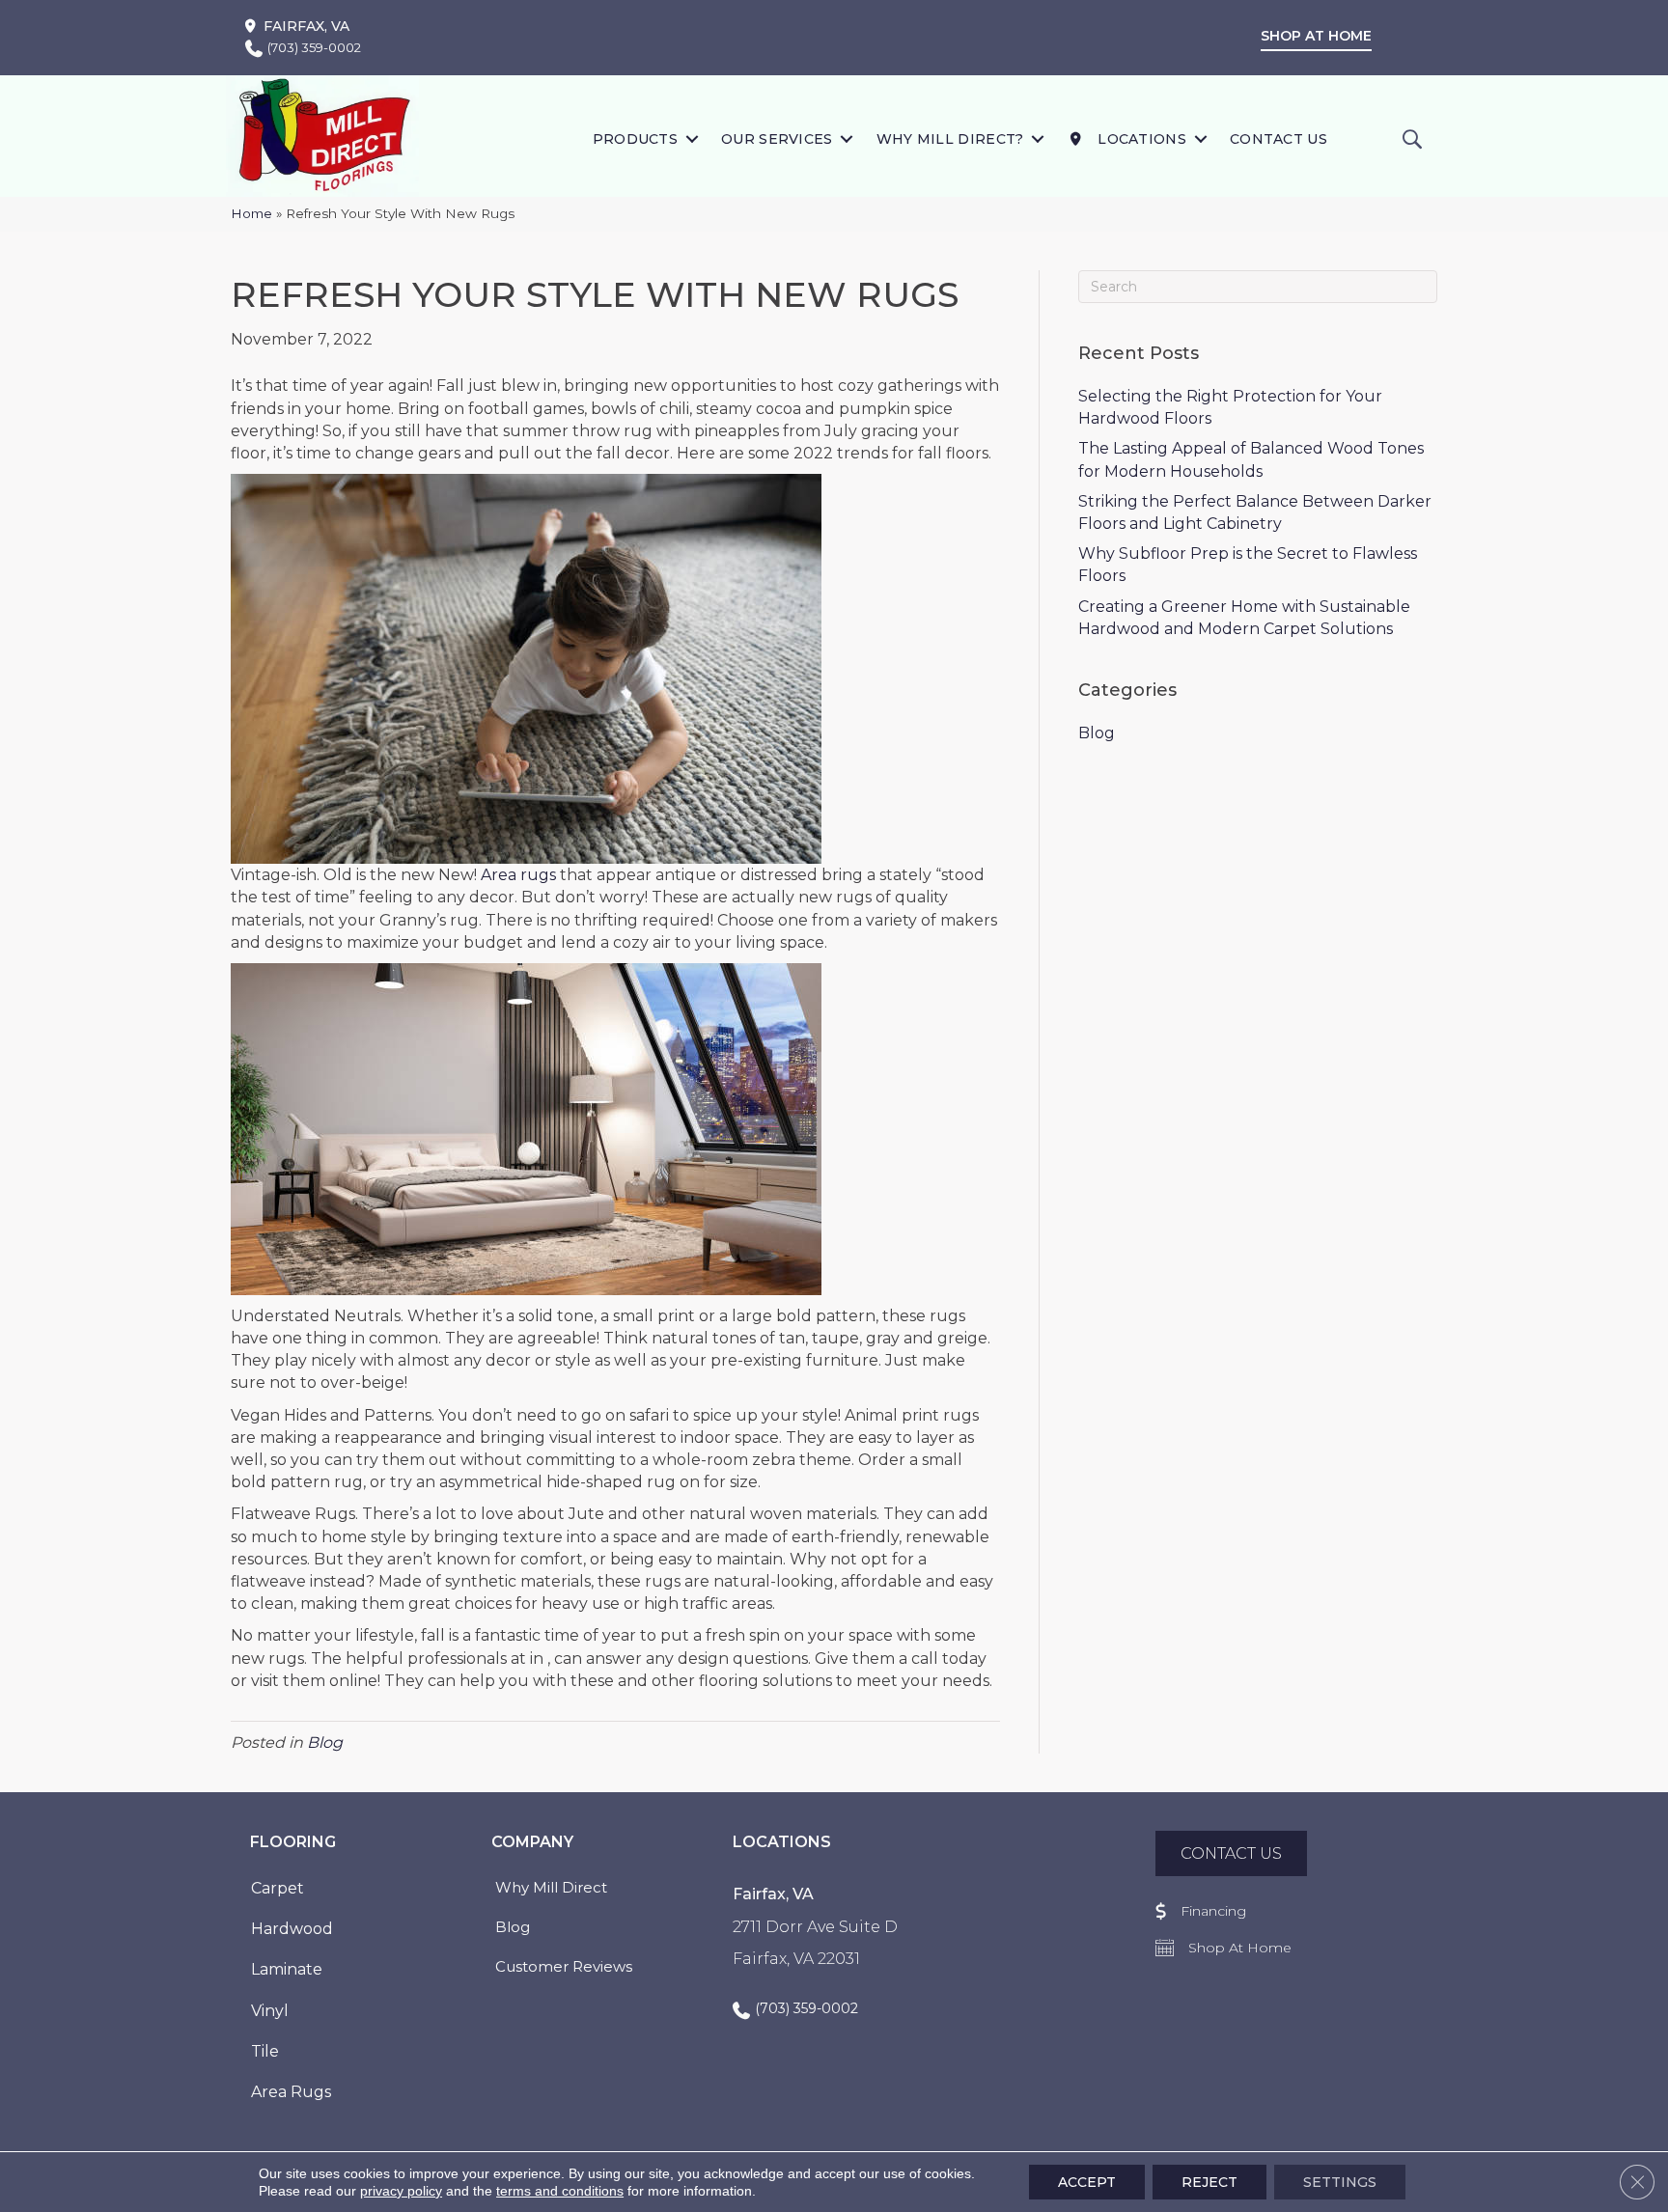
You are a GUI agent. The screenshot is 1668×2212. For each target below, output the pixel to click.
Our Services (777, 139)
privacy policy (401, 2191)
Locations (1140, 139)
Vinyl (270, 2011)
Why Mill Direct (551, 1887)
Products (635, 139)
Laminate (287, 1969)
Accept (1087, 2182)
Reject (1209, 2182)
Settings (1340, 2182)
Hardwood (292, 1929)
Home (251, 213)
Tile (265, 2051)
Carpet (278, 1888)
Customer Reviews (564, 1966)
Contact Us (1279, 139)
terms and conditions (560, 2191)
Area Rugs (291, 2092)
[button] (692, 138)
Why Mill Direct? (950, 139)
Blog (325, 1742)
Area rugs (518, 875)
